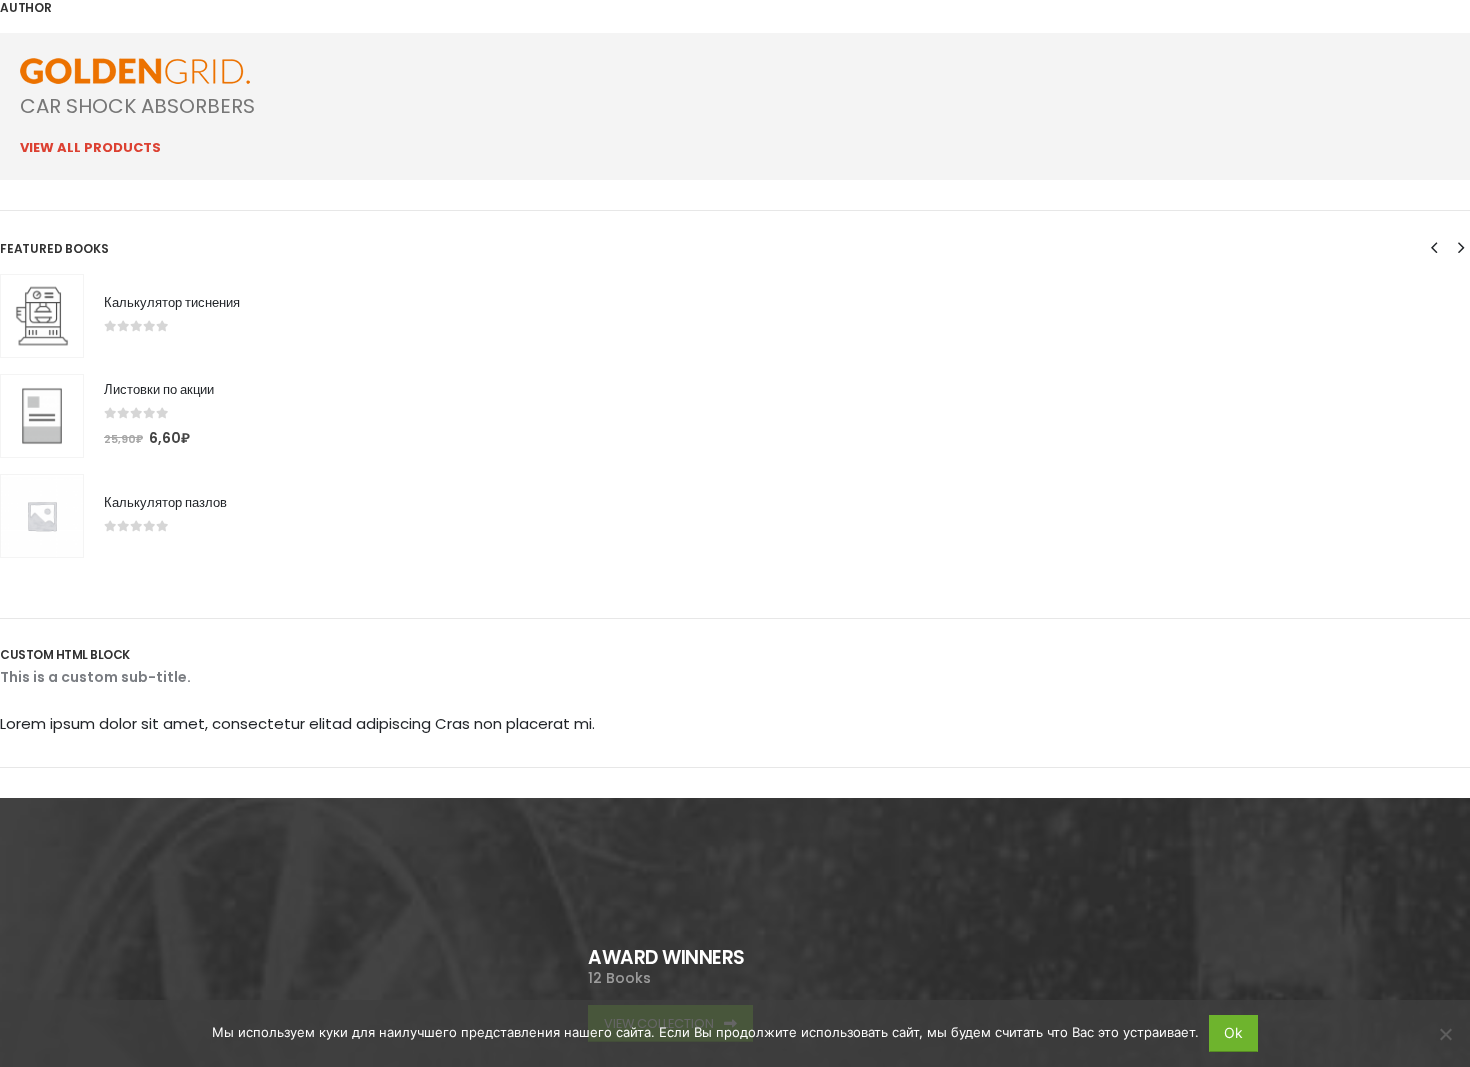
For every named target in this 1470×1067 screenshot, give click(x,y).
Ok (1233, 1032)
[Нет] (1445, 1034)
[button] (1434, 248)
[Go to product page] (42, 316)
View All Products (90, 147)
